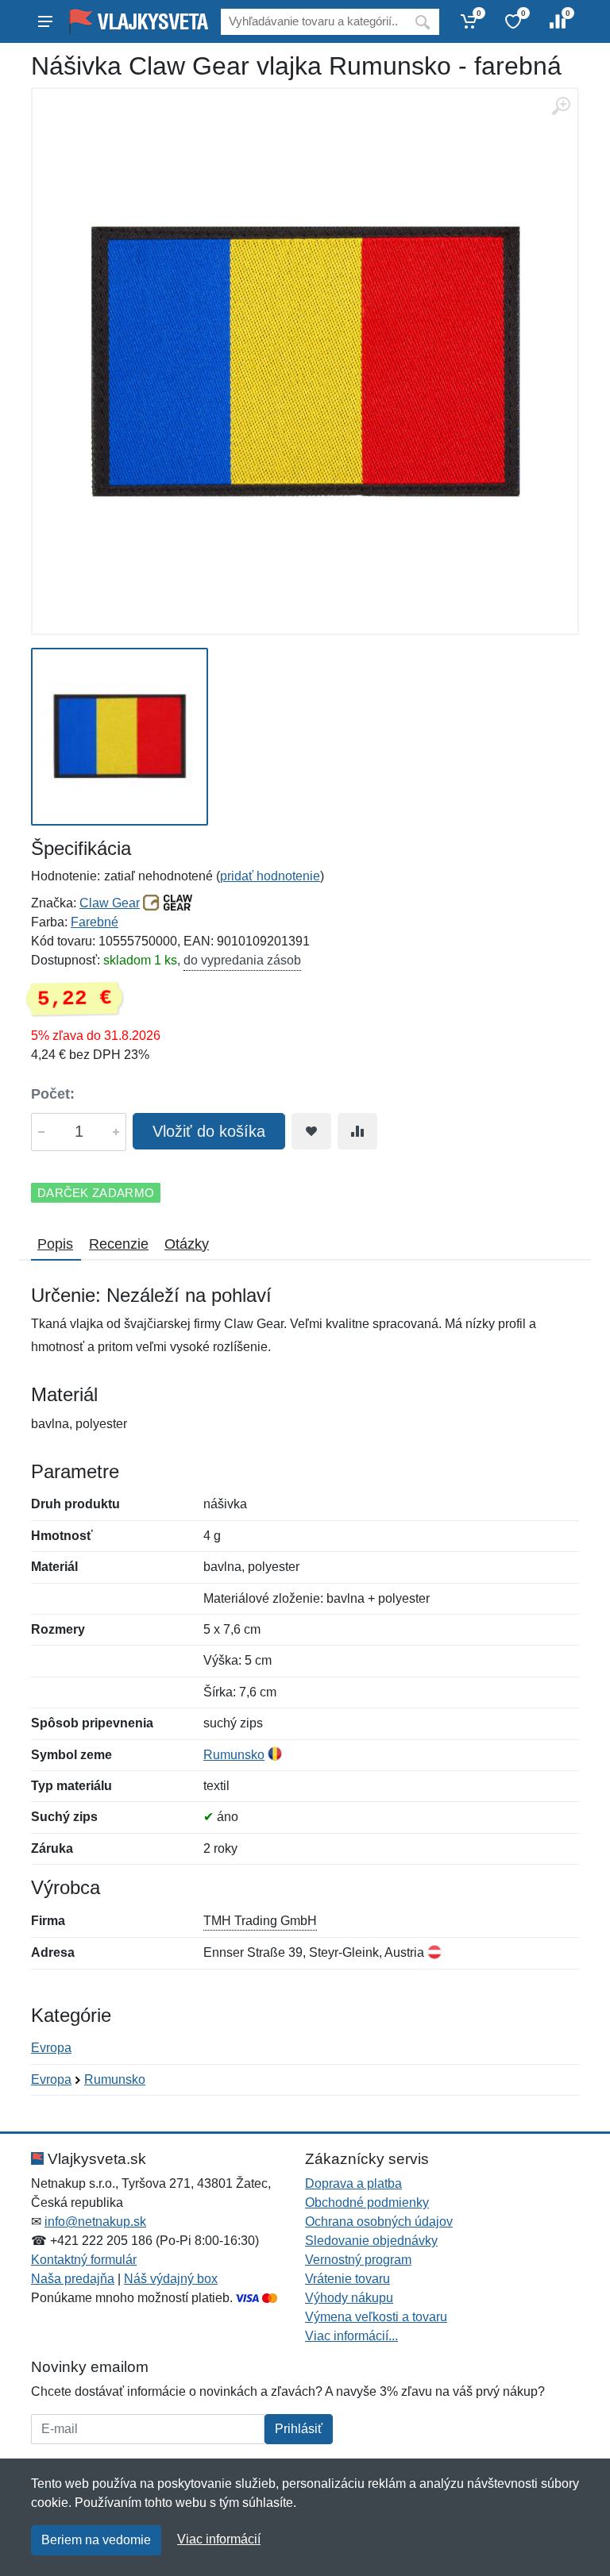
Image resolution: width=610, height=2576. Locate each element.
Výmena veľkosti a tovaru (376, 2317)
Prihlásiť (299, 2429)
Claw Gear (110, 903)
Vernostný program (358, 2260)
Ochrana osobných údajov (379, 2222)
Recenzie (119, 1244)
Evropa (51, 2048)
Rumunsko (234, 1755)
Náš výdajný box (171, 2279)
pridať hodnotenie (270, 876)
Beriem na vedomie (96, 2540)
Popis (55, 1244)
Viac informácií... (351, 2336)
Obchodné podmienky (367, 2202)
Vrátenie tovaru (347, 2279)
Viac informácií (219, 2539)
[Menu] (45, 21)
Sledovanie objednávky (371, 2241)
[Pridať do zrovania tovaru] (357, 1131)
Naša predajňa (73, 2279)
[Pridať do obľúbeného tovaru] (311, 1131)
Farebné (95, 922)
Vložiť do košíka (209, 1131)
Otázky (187, 1244)
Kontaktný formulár (84, 2260)
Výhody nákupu (349, 2298)
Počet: (53, 1094)
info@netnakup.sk (95, 2222)
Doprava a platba (353, 2183)
